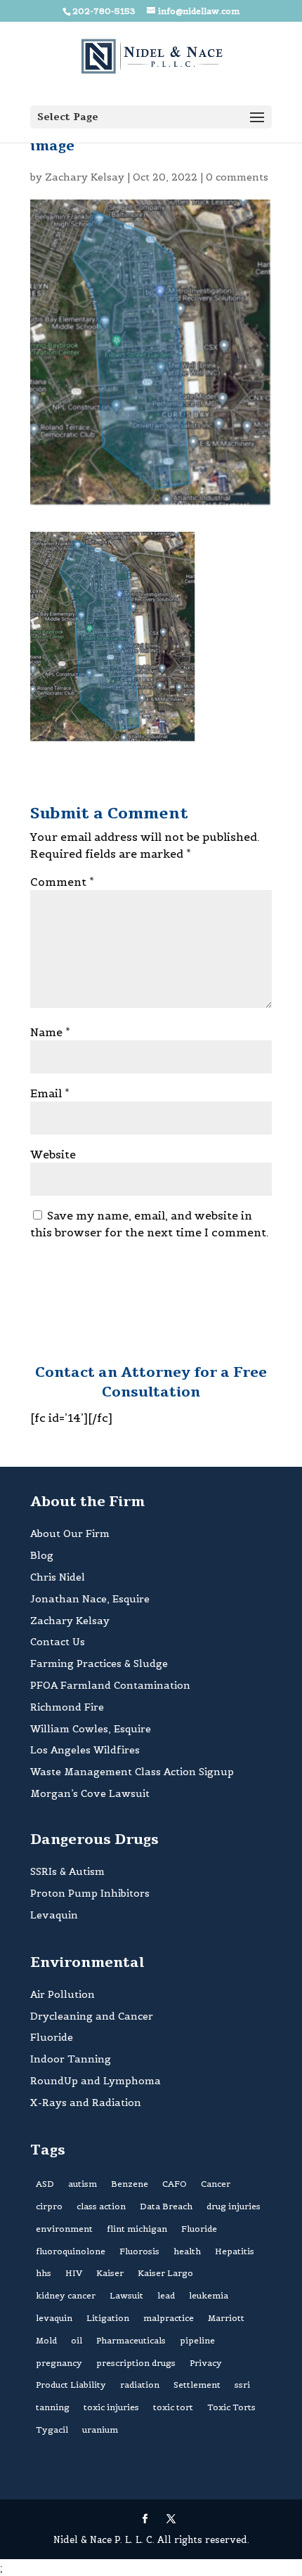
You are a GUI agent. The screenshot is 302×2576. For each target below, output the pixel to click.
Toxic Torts (231, 2407)
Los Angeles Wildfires (85, 1750)
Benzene (130, 2184)
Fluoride (52, 2037)
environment (64, 2229)
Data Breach (166, 2206)
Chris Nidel (58, 1577)
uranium (100, 2430)
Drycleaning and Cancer (92, 2016)
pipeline (197, 2340)
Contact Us (58, 1642)
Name (50, 1032)
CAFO (175, 2184)
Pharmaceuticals (131, 2340)
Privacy (206, 2363)
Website (53, 1154)
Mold (46, 2340)
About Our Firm (70, 1534)
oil (77, 2340)
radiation (140, 2385)
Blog (42, 1555)
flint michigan (137, 2229)
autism (83, 2184)
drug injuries (234, 2206)
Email (50, 1093)
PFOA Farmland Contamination (110, 1685)
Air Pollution (63, 1994)
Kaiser (110, 2273)
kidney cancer (66, 2295)
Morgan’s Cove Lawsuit (90, 1793)
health (187, 2251)
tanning (53, 2407)
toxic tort (173, 2407)
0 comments (237, 177)
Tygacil (52, 2430)
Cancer (216, 2184)
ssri (242, 2385)
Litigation (108, 2318)
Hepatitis (235, 2251)
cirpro (49, 2206)
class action (101, 2206)
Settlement (197, 2385)
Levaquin (54, 1915)
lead (166, 2295)
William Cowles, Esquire (91, 1729)
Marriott (226, 2318)
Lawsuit (126, 2295)
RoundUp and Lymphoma (96, 2081)
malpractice (169, 2318)
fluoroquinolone (71, 2251)
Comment (62, 882)
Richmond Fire (67, 1707)
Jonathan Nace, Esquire (90, 1599)
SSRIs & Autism (67, 1871)
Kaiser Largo (165, 2273)
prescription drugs (136, 2363)
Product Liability (71, 2385)
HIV (74, 2273)
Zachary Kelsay (85, 177)
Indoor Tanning (71, 2059)
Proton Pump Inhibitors (90, 1893)
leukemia (209, 2295)
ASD (45, 2184)
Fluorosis (139, 2251)
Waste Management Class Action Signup (132, 1772)
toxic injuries (111, 2407)
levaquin (54, 2318)
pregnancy (59, 2363)
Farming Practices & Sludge (99, 1663)
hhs (44, 2273)
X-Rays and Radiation (86, 2103)
